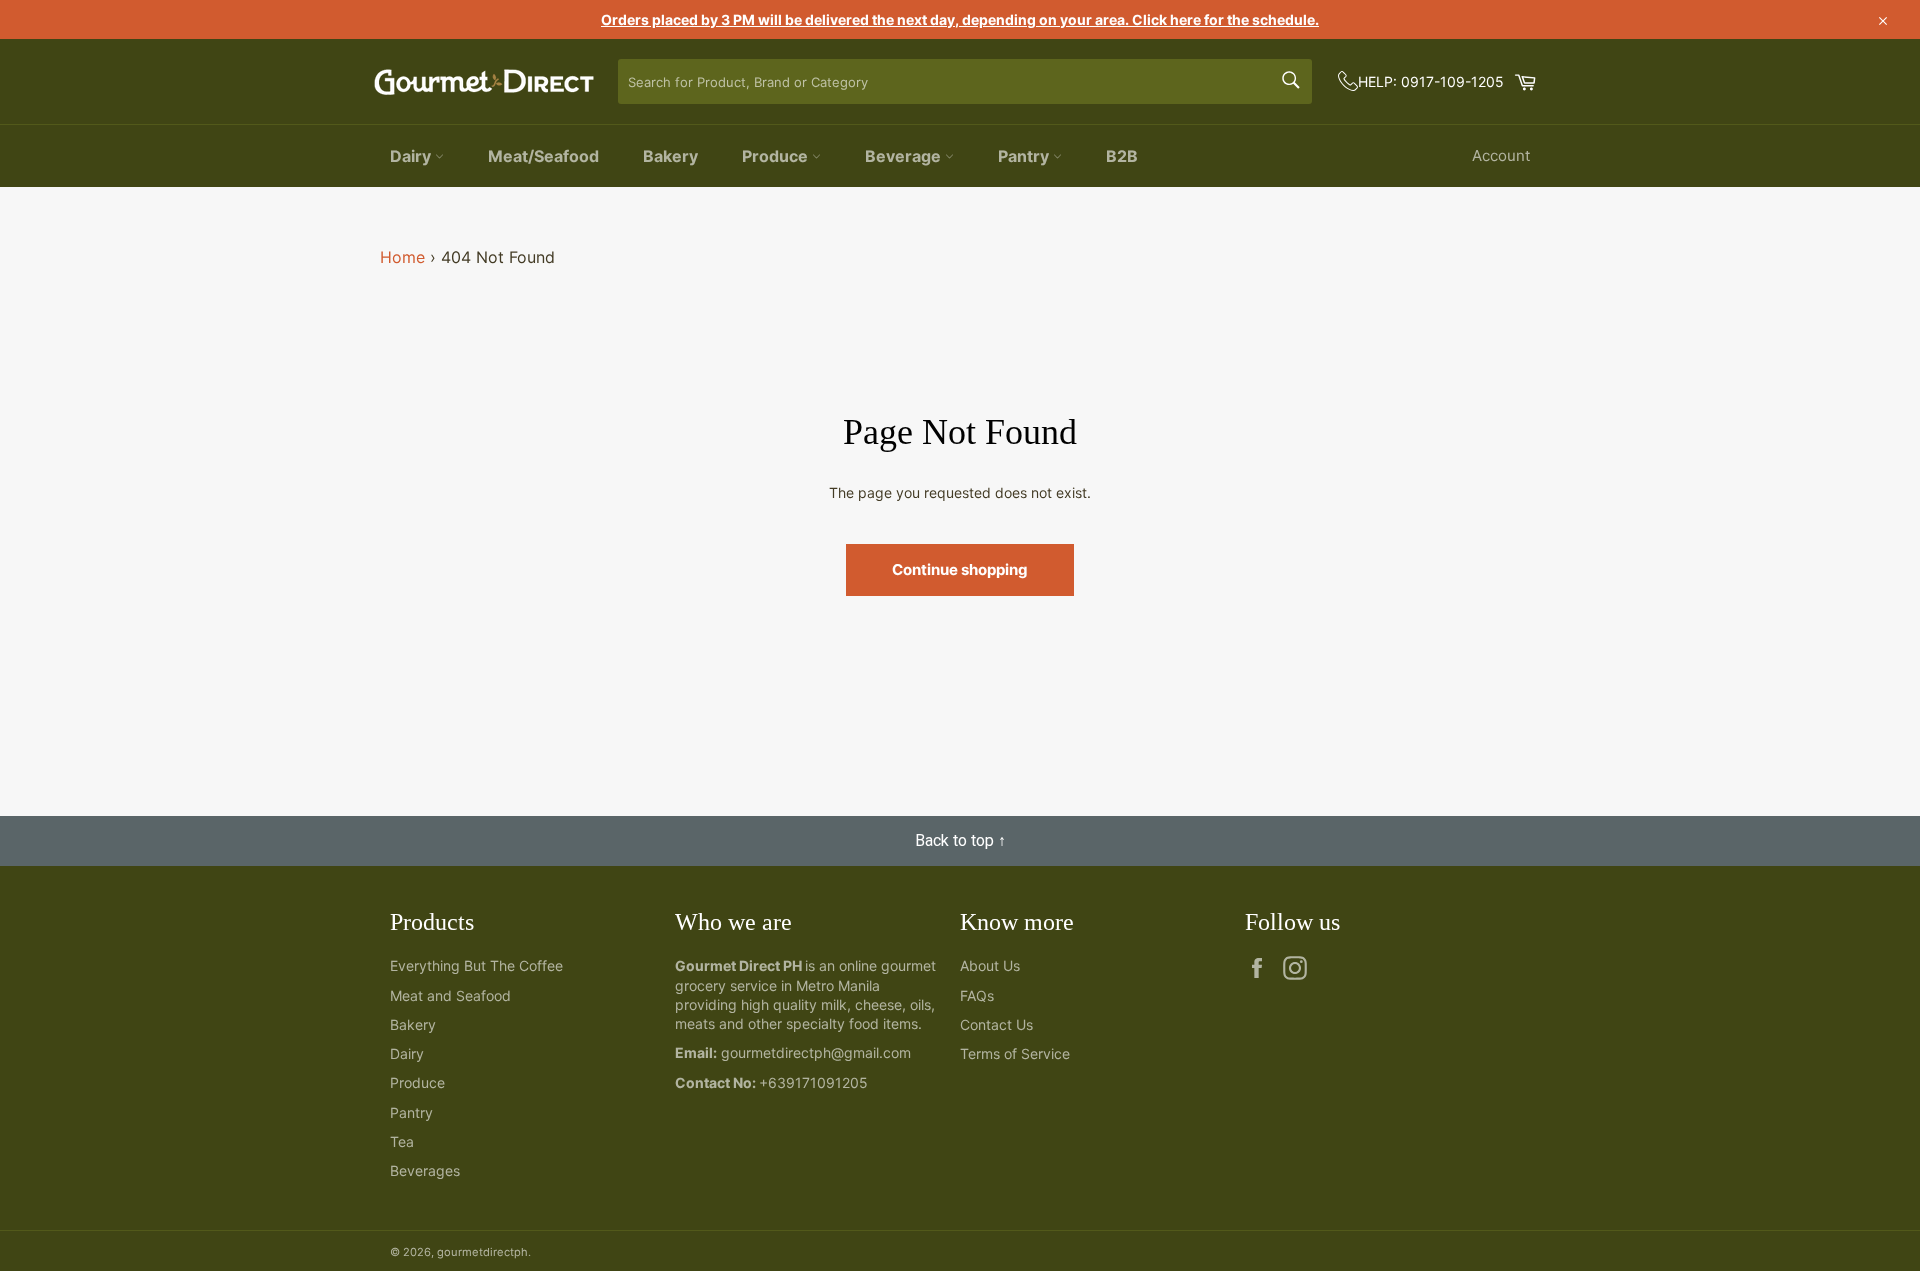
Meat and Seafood (450, 995)
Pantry (1025, 156)
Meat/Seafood (543, 156)
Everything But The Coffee (476, 965)
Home (402, 257)
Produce (777, 156)
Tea (402, 1141)
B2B (1122, 156)
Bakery (670, 156)
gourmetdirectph (482, 1252)
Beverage (905, 156)
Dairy (412, 156)
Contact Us (996, 1024)
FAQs (977, 995)
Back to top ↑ (960, 840)
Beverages (425, 1170)
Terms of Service (1015, 1053)
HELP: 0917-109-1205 (1431, 81)
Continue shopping (960, 569)
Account (1501, 155)
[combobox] (964, 81)
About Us (990, 965)
